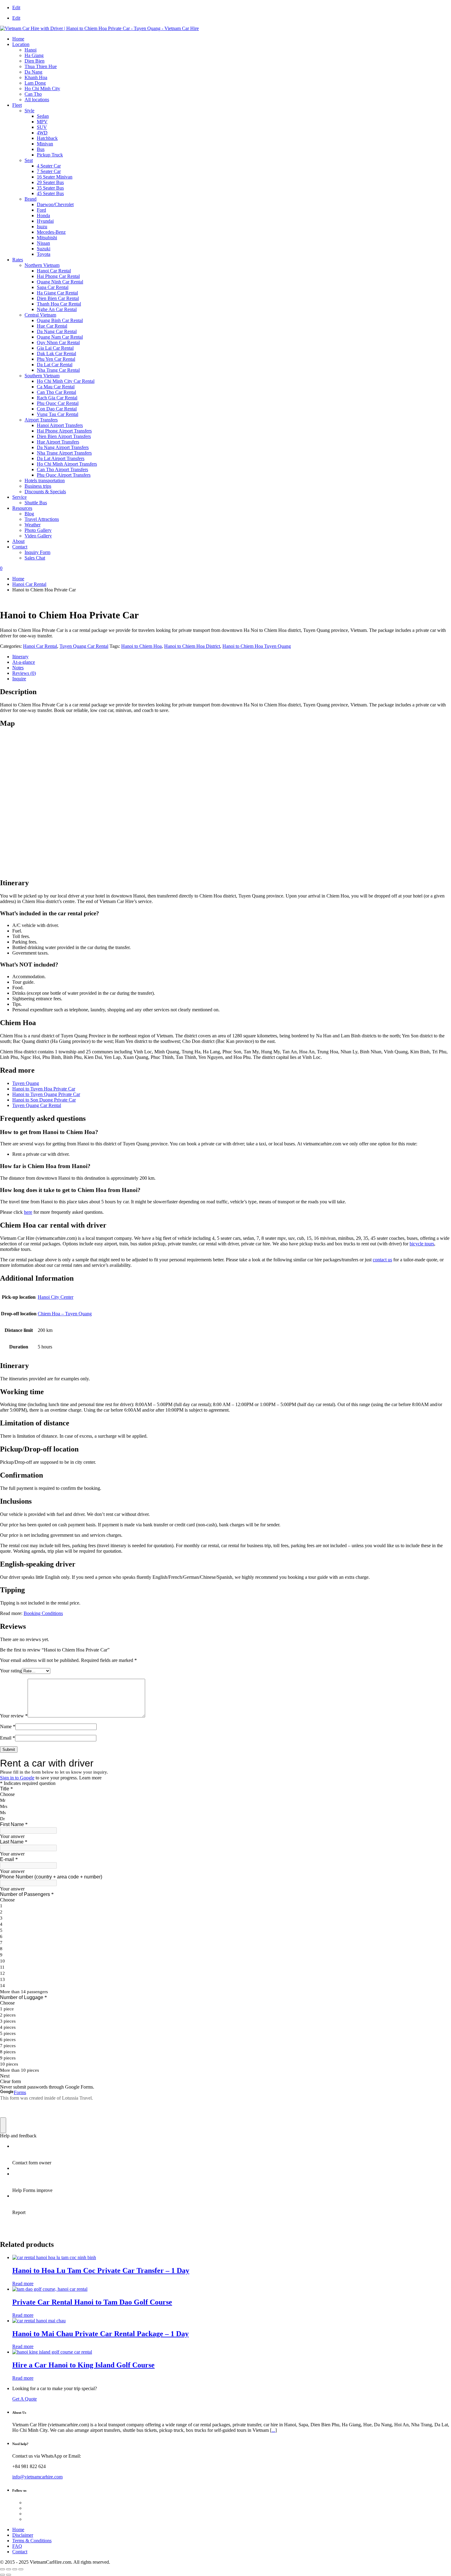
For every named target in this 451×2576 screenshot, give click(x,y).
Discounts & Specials (45, 492)
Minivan (45, 144)
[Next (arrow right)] (9, 2575)
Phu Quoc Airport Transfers (64, 475)
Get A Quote (25, 2399)
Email (8, 1738)
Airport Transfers (41, 420)
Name (8, 1726)
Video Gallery (38, 536)
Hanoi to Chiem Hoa (141, 646)
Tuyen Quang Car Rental (84, 646)
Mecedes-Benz (51, 232)
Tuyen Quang (26, 1083)
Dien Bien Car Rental (58, 298)
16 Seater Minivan (55, 177)
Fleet (17, 105)
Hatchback (47, 138)
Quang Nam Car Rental (60, 337)
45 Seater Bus (50, 193)
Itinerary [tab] (20, 657)
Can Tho (33, 94)
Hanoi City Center (56, 1297)
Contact (20, 547)
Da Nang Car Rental (57, 331)
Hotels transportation (45, 481)
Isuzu (42, 227)
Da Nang (33, 72)
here (28, 1212)
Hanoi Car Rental (54, 271)
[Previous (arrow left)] (2, 2575)
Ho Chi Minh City (42, 88)
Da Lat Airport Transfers (61, 458)
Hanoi (31, 50)
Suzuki (44, 249)
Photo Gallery (38, 530)
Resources (22, 508)
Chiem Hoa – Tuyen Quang (65, 1314)
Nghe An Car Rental (57, 309)
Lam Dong (35, 83)
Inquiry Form (37, 552)
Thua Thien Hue (41, 66)
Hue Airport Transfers (58, 442)
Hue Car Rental (52, 326)
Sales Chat (35, 558)
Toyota (44, 254)
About (18, 541)
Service (19, 497)
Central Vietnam (40, 315)
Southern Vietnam (42, 376)
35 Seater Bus (50, 188)
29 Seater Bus (50, 182)
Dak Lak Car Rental (56, 354)
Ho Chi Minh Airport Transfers (67, 464)
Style (29, 111)
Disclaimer (23, 2535)
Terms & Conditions (32, 2541)
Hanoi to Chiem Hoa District (192, 646)
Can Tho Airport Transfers (62, 469)
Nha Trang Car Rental (58, 370)
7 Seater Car (49, 171)
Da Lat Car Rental (55, 365)
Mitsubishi (47, 238)
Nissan (43, 243)
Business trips (38, 486)
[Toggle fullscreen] (9, 2569)
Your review (14, 1716)
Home (18, 39)
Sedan (43, 116)
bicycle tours (422, 1244)
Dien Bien (35, 61)
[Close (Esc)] (21, 2569)
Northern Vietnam (42, 265)
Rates (18, 260)
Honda (43, 215)
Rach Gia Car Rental (57, 398)
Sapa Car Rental (53, 287)
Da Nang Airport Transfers (63, 447)
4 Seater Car (49, 166)
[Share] (15, 2569)
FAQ (17, 2546)
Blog (29, 514)
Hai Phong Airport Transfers (64, 431)
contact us (382, 1260)
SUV (42, 127)
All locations (37, 100)
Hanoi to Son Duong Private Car (44, 1100)
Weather (33, 525)
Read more (23, 2284)
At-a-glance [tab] (24, 662)
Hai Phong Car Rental (58, 276)
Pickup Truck (50, 155)
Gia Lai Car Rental (55, 348)
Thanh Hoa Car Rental (59, 304)
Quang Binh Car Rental (60, 320)
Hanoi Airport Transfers (60, 425)
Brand (31, 199)
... (273, 2430)
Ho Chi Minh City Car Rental (66, 381)
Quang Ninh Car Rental (60, 282)
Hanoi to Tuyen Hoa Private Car (44, 1089)
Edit (16, 8)
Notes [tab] (18, 668)
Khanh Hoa (36, 77)
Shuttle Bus (36, 503)
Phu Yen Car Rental (56, 359)
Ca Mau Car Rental (56, 387)
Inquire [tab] (19, 679)
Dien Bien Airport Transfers (64, 436)
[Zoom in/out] (2, 2569)
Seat (29, 160)
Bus (41, 149)
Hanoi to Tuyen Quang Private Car (46, 1094)
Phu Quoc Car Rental (58, 403)
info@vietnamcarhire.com (37, 2477)
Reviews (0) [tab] (24, 673)
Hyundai (45, 221)
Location (21, 44)
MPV (42, 122)
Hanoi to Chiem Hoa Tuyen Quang (257, 646)
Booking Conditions (43, 1613)
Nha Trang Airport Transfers (64, 453)
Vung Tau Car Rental (58, 414)
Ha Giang (34, 55)
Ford (41, 210)
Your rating (11, 1671)
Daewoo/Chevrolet (55, 204)
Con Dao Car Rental (57, 409)
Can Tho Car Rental (56, 392)
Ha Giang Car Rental (57, 293)
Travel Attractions (42, 519)
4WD (42, 133)
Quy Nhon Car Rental (58, 342)
